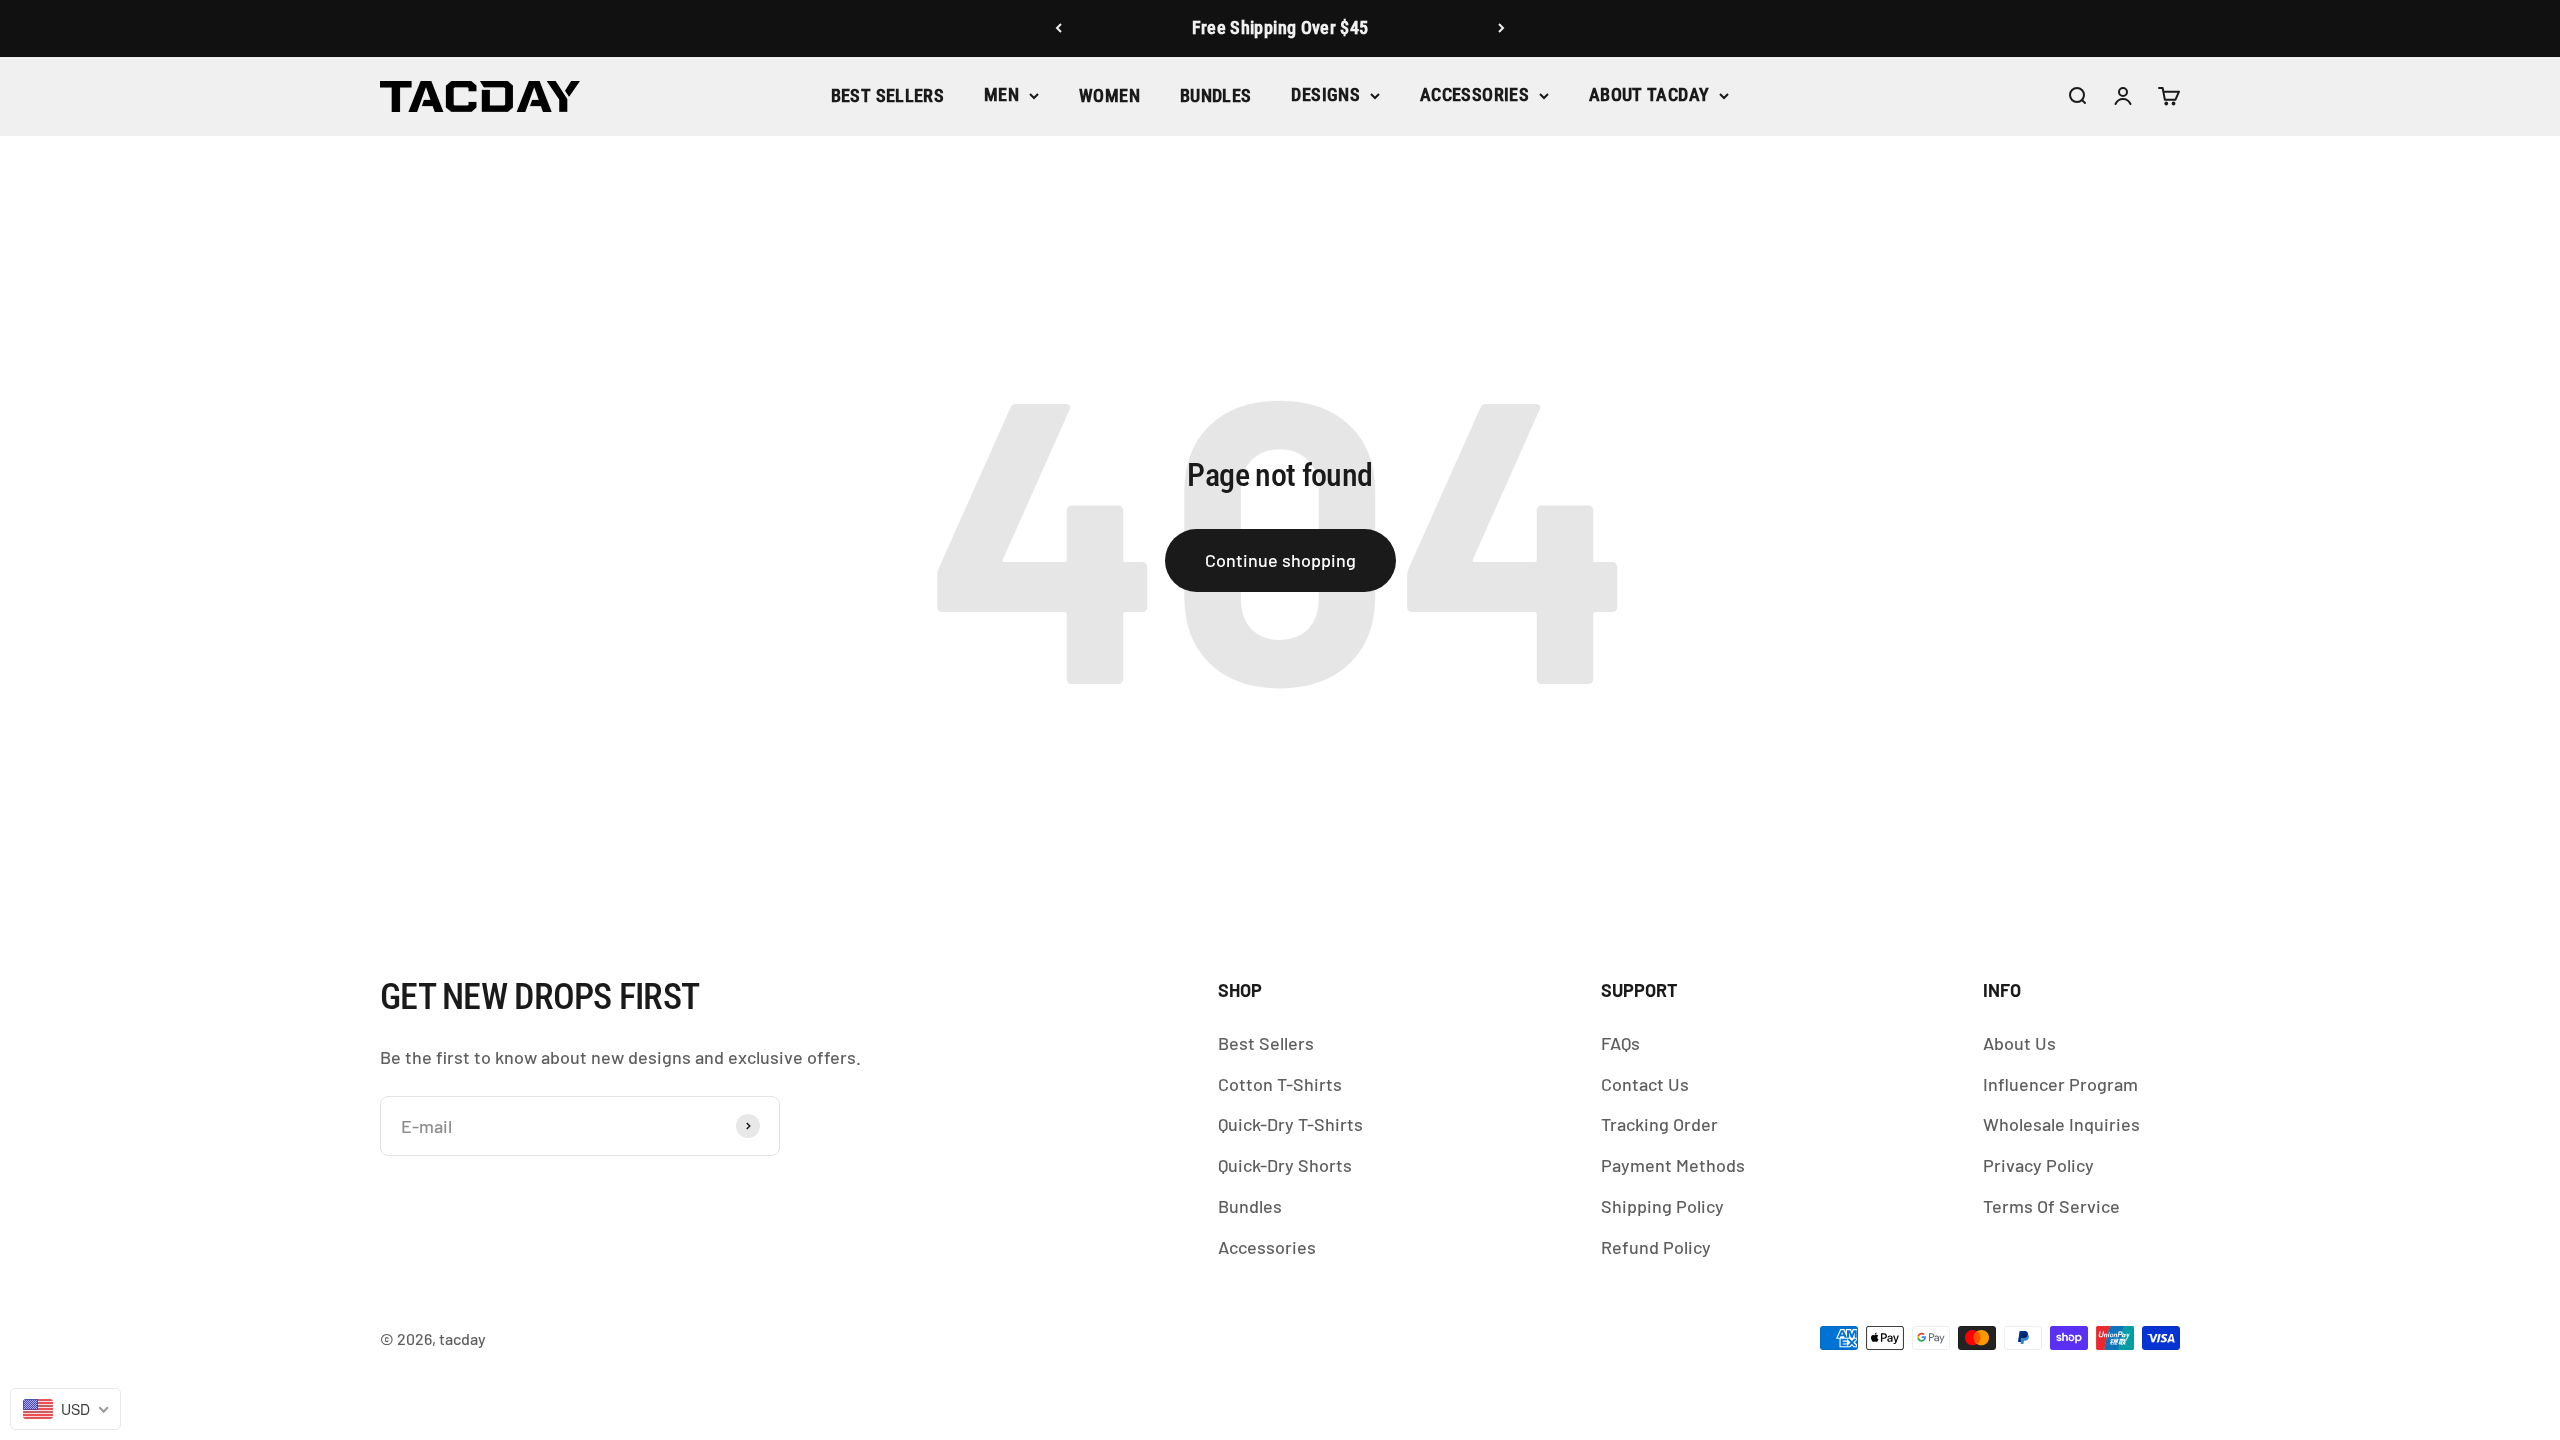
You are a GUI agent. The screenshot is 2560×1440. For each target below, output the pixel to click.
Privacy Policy (2038, 1165)
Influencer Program (2060, 1084)
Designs (1325, 94)
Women (1109, 95)
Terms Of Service (2051, 1206)
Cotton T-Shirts (1280, 1084)
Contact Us (1645, 1084)
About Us (2019, 1043)
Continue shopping (1280, 560)
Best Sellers (887, 95)
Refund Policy (1656, 1247)
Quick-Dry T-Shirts (1290, 1124)
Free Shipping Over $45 (1280, 27)
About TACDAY (1649, 94)
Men (1001, 94)
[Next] (1501, 28)
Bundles (1216, 95)
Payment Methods (1673, 1165)
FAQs (1620, 1043)
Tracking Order (1659, 1124)
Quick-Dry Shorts (1285, 1165)
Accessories (1474, 94)
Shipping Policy (1662, 1206)
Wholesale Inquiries (2061, 1124)
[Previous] (1058, 28)
